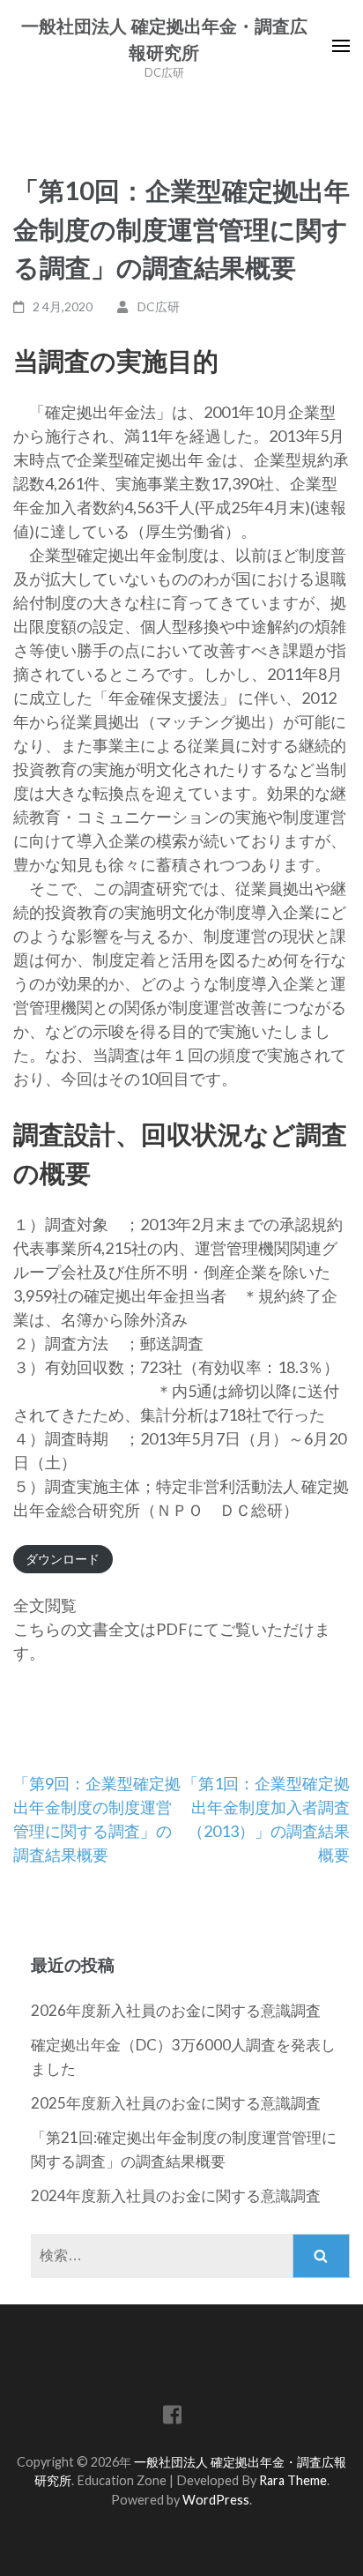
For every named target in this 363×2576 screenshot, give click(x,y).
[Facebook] (172, 2418)
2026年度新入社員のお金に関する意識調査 (176, 2010)
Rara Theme (293, 2480)
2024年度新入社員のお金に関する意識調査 (176, 2195)
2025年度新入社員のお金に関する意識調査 (176, 2103)
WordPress (216, 2500)
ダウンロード (63, 1559)
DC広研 (159, 306)
